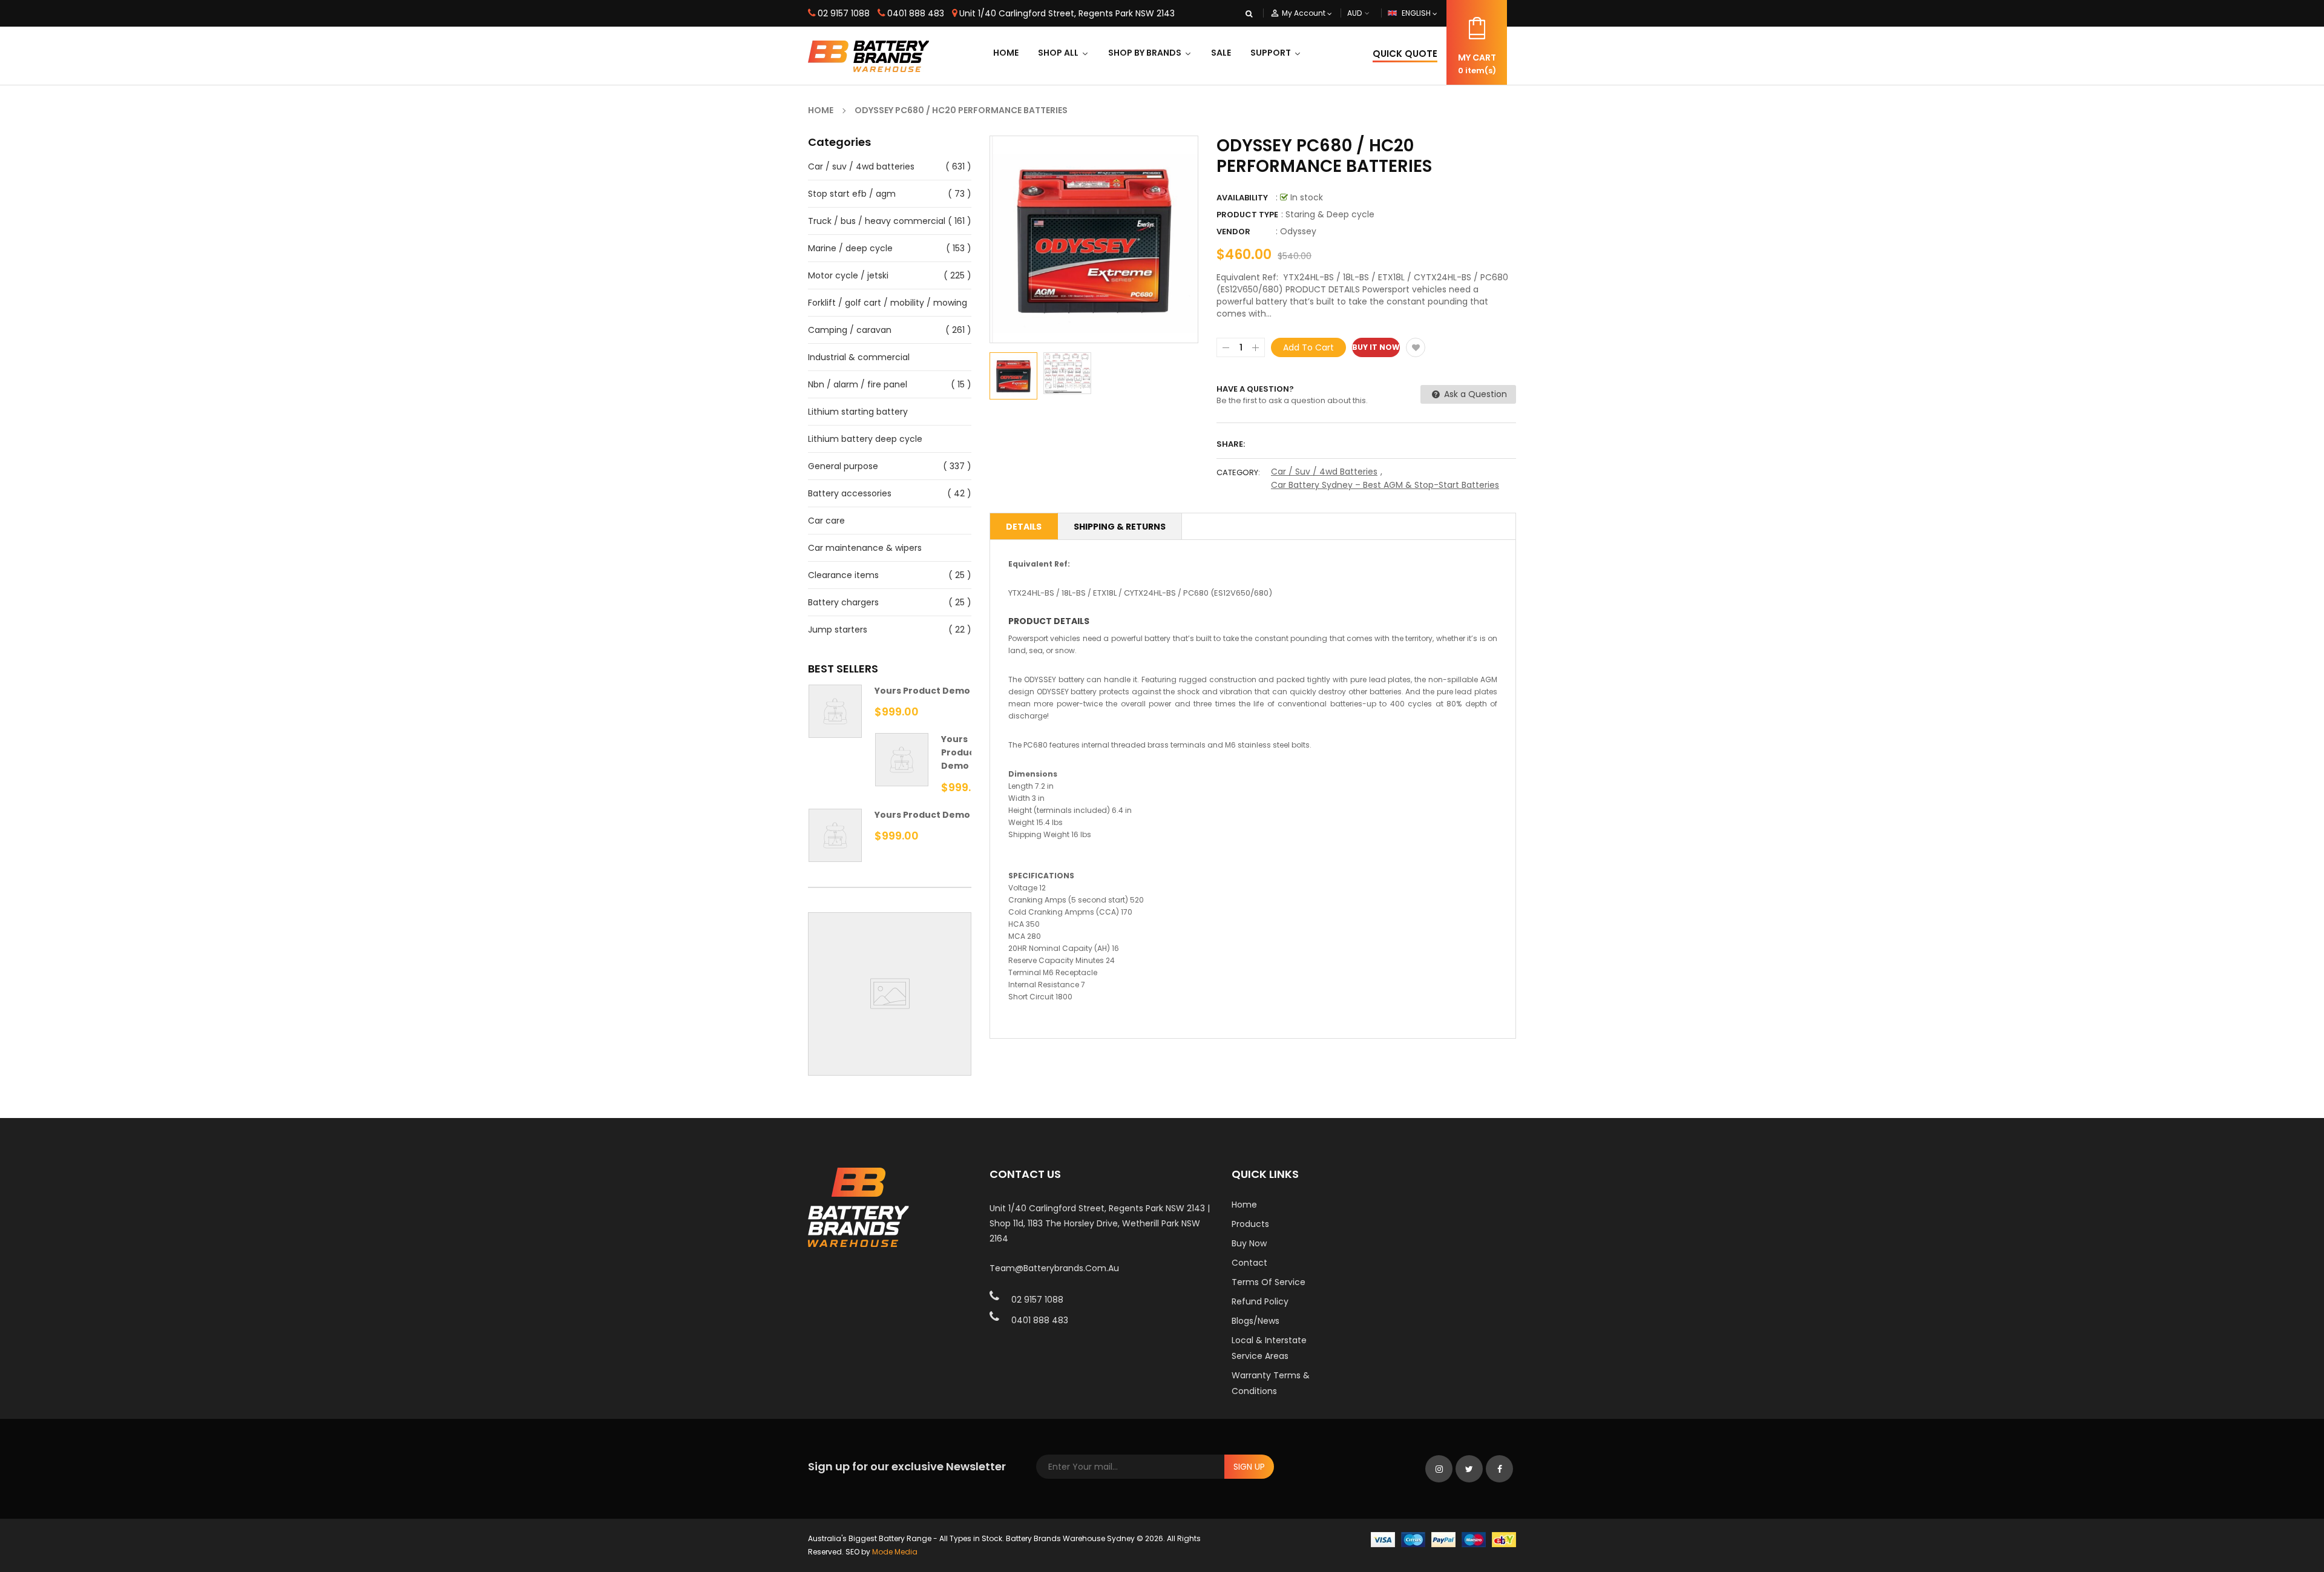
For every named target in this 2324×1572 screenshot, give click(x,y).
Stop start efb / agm (852, 194)
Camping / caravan (850, 330)
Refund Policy (1260, 1301)
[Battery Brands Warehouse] (1443, 1539)
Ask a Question (1474, 394)
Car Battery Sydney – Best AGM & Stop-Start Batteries (1385, 485)
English (1417, 13)
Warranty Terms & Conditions (1271, 1383)
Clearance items (843, 575)
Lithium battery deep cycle (865, 439)
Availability (1242, 198)
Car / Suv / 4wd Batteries (1324, 472)
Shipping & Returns (1120, 527)
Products (1250, 1224)
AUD (1368, 13)
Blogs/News (1256, 1321)
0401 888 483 (916, 13)
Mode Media (895, 1552)
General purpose (843, 466)
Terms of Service (1269, 1282)
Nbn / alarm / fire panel (858, 384)
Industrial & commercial (859, 357)
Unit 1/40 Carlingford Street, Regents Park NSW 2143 (1067, 13)
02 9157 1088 (844, 13)
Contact (1249, 1263)
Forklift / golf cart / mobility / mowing (888, 303)
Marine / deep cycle (850, 248)
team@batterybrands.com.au (1054, 1268)
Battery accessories (850, 493)
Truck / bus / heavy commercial (877, 221)
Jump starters (838, 630)
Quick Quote (1405, 54)
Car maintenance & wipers (865, 548)
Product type (1247, 215)
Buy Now (1249, 1243)
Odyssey (1298, 231)
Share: (1231, 444)
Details (1024, 527)
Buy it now (1376, 347)
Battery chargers (843, 602)
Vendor (1233, 232)
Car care (826, 521)
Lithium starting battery (858, 412)
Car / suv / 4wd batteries (861, 166)
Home (1244, 1205)
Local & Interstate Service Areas (1269, 1348)
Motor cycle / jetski (848, 275)
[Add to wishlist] (1416, 347)
